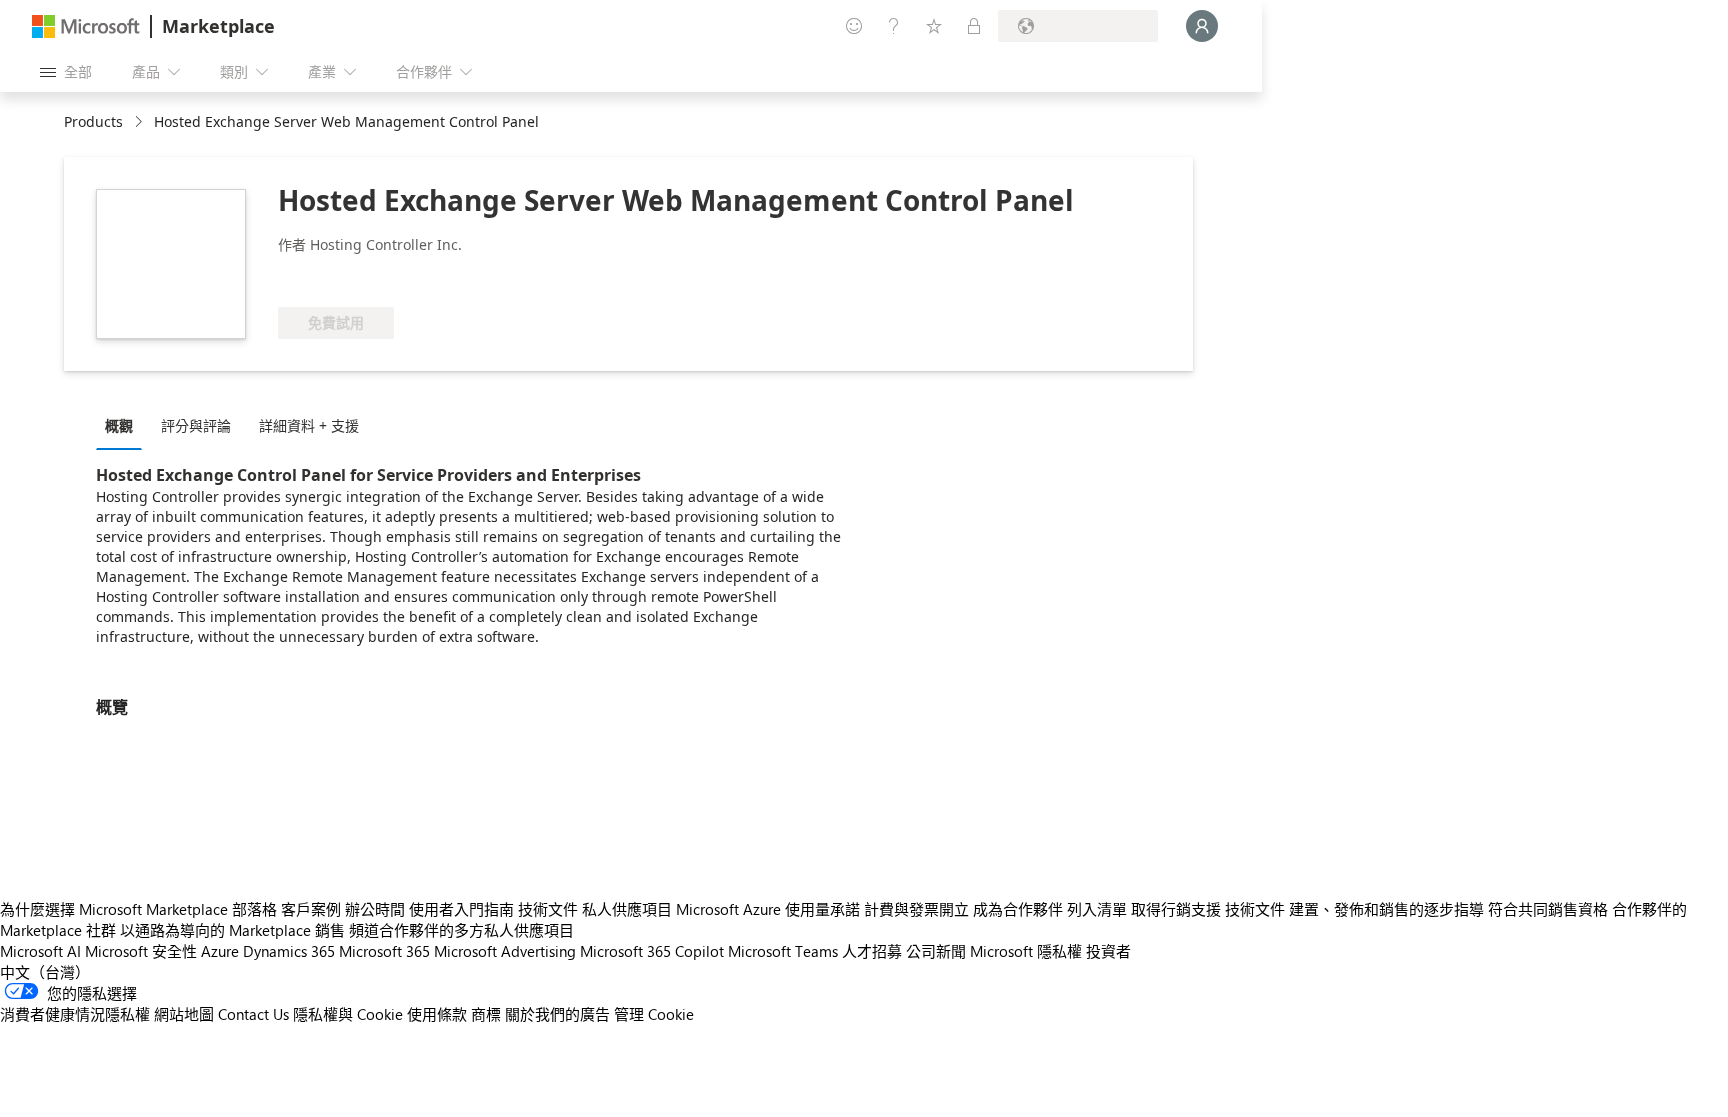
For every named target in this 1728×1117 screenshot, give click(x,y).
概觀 (119, 425)
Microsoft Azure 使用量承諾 (768, 909)
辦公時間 (375, 909)
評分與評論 (196, 425)
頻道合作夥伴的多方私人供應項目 (461, 930)
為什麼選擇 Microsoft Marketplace (114, 909)
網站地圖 (184, 1014)
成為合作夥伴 (1018, 909)
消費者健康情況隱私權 (75, 1014)
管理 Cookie (654, 1014)
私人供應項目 (627, 909)
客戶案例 (311, 909)
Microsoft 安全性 (141, 951)
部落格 (254, 909)
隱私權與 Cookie (348, 1014)
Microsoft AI (40, 951)
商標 (486, 1014)
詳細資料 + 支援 (309, 425)
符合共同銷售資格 (1548, 909)
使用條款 (437, 1014)
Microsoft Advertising (505, 951)
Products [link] (93, 121)
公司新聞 (936, 951)
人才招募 (872, 951)
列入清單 (1097, 909)
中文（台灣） (45, 972)
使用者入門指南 (461, 909)
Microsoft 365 (384, 951)
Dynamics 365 (289, 951)
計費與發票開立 (916, 909)
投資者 (1108, 951)
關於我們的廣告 (557, 1014)
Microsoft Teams (783, 951)
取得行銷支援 (1176, 909)
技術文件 (548, 909)
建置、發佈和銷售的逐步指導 (1386, 909)
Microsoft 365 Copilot (652, 951)
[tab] (124, 425)
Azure (220, 951)
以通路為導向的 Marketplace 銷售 (232, 930)
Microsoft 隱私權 (1026, 951)
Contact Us (253, 1014)
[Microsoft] (86, 26)
